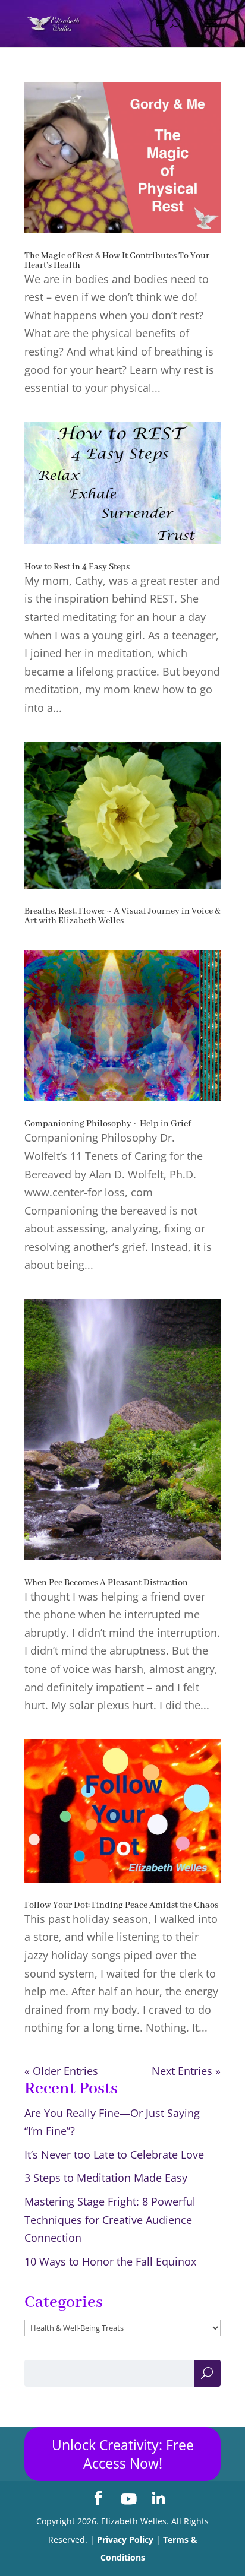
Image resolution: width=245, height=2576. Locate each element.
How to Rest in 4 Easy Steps (77, 567)
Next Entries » (186, 2071)
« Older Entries (61, 2071)
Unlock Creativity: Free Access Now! (123, 2454)
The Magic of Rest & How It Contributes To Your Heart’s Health (117, 261)
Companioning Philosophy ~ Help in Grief (108, 1124)
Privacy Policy (125, 2539)
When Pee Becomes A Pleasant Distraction (106, 1583)
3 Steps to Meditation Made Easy (106, 2178)
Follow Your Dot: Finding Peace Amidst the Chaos (121, 1905)
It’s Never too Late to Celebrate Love (114, 2154)
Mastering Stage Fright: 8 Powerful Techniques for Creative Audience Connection (110, 2219)
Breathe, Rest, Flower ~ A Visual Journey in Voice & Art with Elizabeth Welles (122, 916)
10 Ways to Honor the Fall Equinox (110, 2261)
